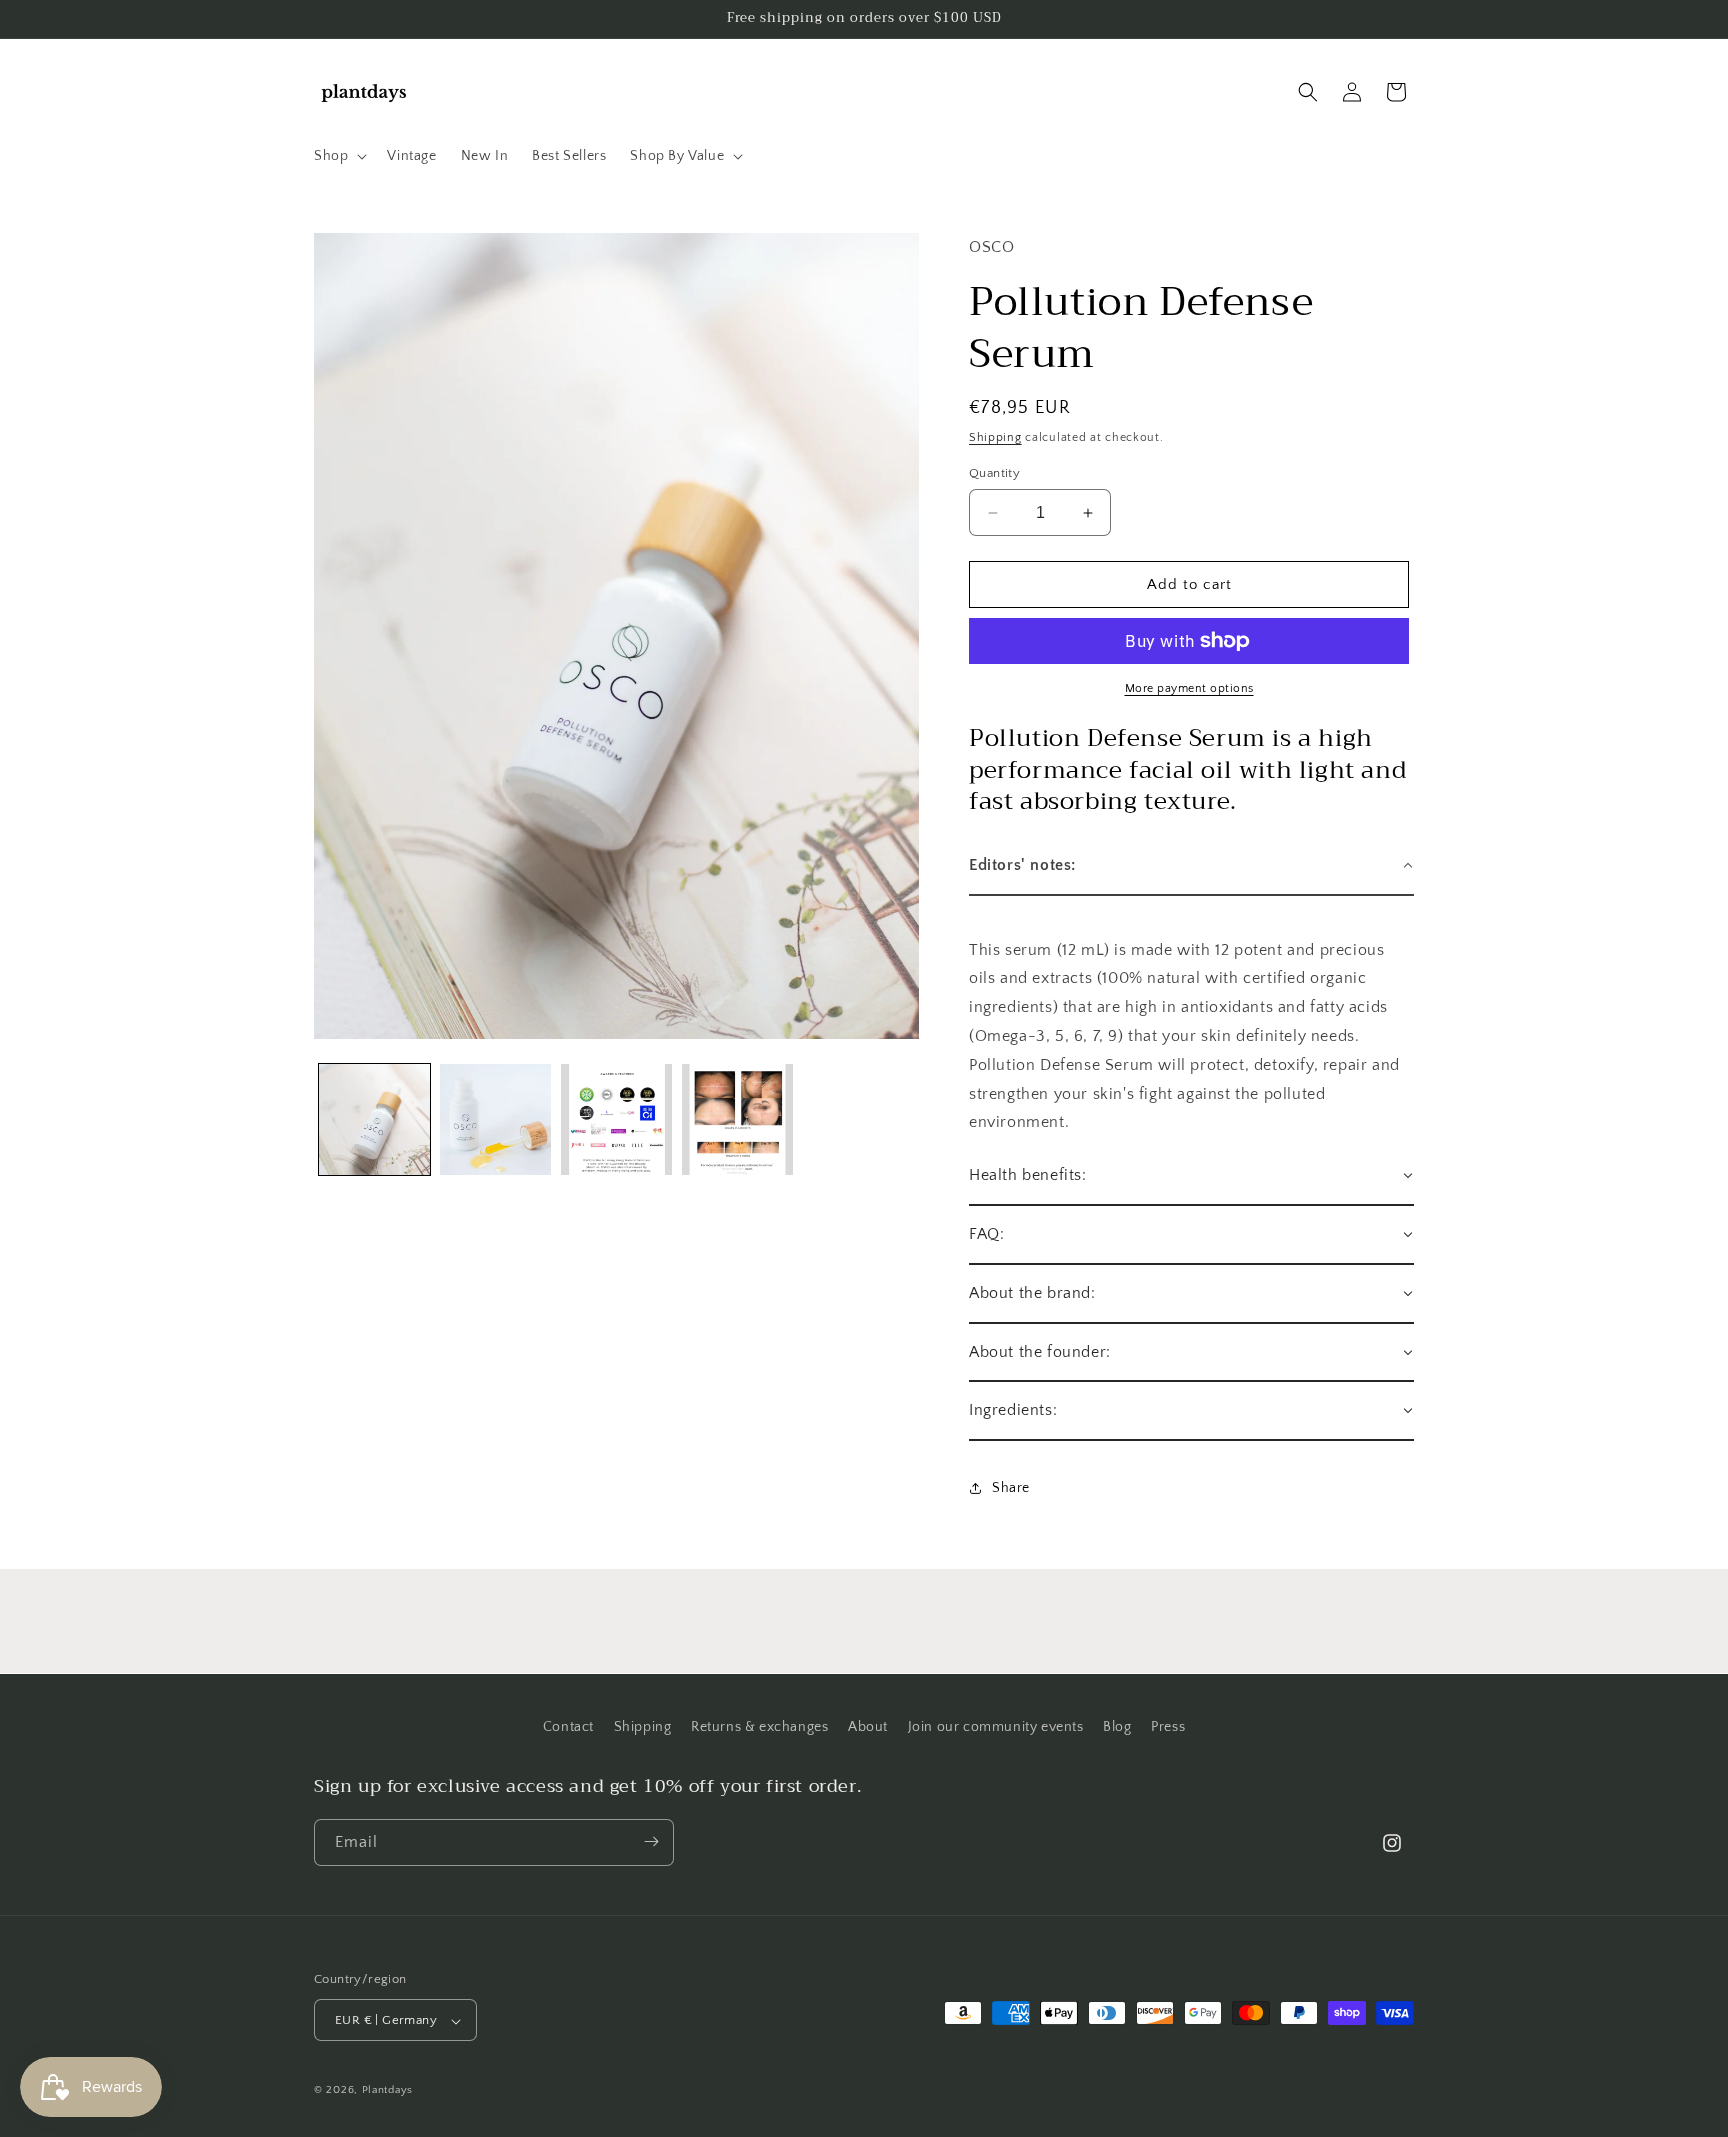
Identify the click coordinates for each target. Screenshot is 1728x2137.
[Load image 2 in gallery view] (495, 1119)
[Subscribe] (651, 1841)
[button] (338, 156)
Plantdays (387, 2091)
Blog (1117, 1727)
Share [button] (1011, 1488)
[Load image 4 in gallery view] (737, 1119)
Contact (568, 1727)
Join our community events (996, 1727)
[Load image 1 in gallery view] (374, 1119)
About (868, 1727)
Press (1168, 1727)
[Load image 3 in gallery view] (616, 1119)
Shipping (995, 437)
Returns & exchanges (759, 1727)
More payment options (1189, 688)
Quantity (994, 473)
